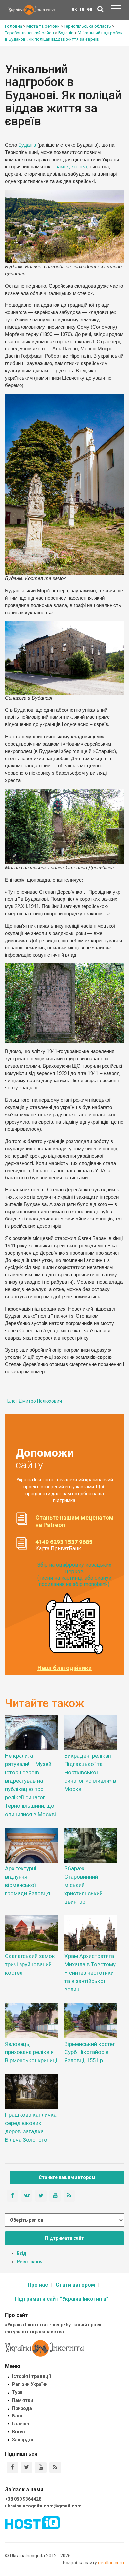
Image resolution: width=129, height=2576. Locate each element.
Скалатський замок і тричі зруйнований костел (31, 1964)
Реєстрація (30, 2262)
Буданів (27, 145)
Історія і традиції (31, 2376)
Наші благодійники (64, 1668)
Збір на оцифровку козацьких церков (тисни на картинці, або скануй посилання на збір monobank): (74, 1574)
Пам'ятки (22, 2400)
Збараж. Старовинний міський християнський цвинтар (84, 1885)
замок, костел (71, 167)
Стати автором (75, 2285)
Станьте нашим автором (67, 2177)
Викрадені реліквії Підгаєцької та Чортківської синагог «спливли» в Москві (90, 1772)
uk (74, 9)
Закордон (23, 2440)
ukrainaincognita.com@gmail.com (43, 2506)
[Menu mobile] (116, 10)
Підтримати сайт (64, 2238)
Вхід (21, 2253)
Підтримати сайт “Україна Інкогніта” (62, 2299)
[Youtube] (41, 2468)
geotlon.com (111, 2563)
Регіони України (30, 2384)
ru (82, 9)
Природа (22, 2408)
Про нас (38, 2285)
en (90, 9)
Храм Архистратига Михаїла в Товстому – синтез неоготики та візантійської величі (90, 1973)
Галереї (20, 2424)
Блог (18, 2416)
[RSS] (55, 2468)
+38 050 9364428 (23, 2499)
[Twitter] (27, 2468)
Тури (17, 2392)
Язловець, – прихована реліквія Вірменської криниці (31, 2052)
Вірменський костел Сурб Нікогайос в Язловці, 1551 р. (90, 2052)
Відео (19, 2432)
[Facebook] (12, 2468)
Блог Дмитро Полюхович (35, 1401)
